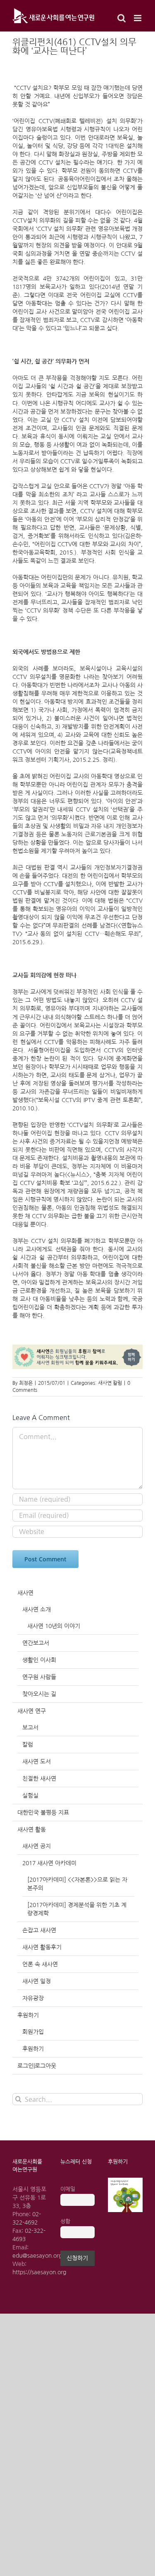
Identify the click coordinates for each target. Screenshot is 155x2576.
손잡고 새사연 (39, 1930)
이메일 (68, 2189)
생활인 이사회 (39, 1660)
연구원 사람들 (39, 1677)
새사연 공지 (37, 1846)
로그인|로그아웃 (37, 2066)
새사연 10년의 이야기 (54, 1626)
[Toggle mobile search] (122, 18)
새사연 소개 (37, 1609)
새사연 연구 (32, 1711)
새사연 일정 (37, 1981)
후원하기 (28, 2015)
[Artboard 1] (125, 2181)
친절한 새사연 (39, 1779)
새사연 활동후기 (42, 1947)
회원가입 (33, 2032)
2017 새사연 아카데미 (49, 1863)
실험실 (30, 1796)
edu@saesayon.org (37, 2256)
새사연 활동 (32, 1830)
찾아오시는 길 (39, 1694)
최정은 (26, 1383)
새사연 (25, 1593)
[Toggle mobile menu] (138, 18)
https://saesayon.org (39, 2272)
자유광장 (33, 1998)
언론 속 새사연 (40, 1964)
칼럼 (28, 1745)
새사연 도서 (37, 1762)
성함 (65, 2221)
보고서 (30, 1728)
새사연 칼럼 (110, 1383)
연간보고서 (36, 1643)
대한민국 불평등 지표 (43, 1813)
